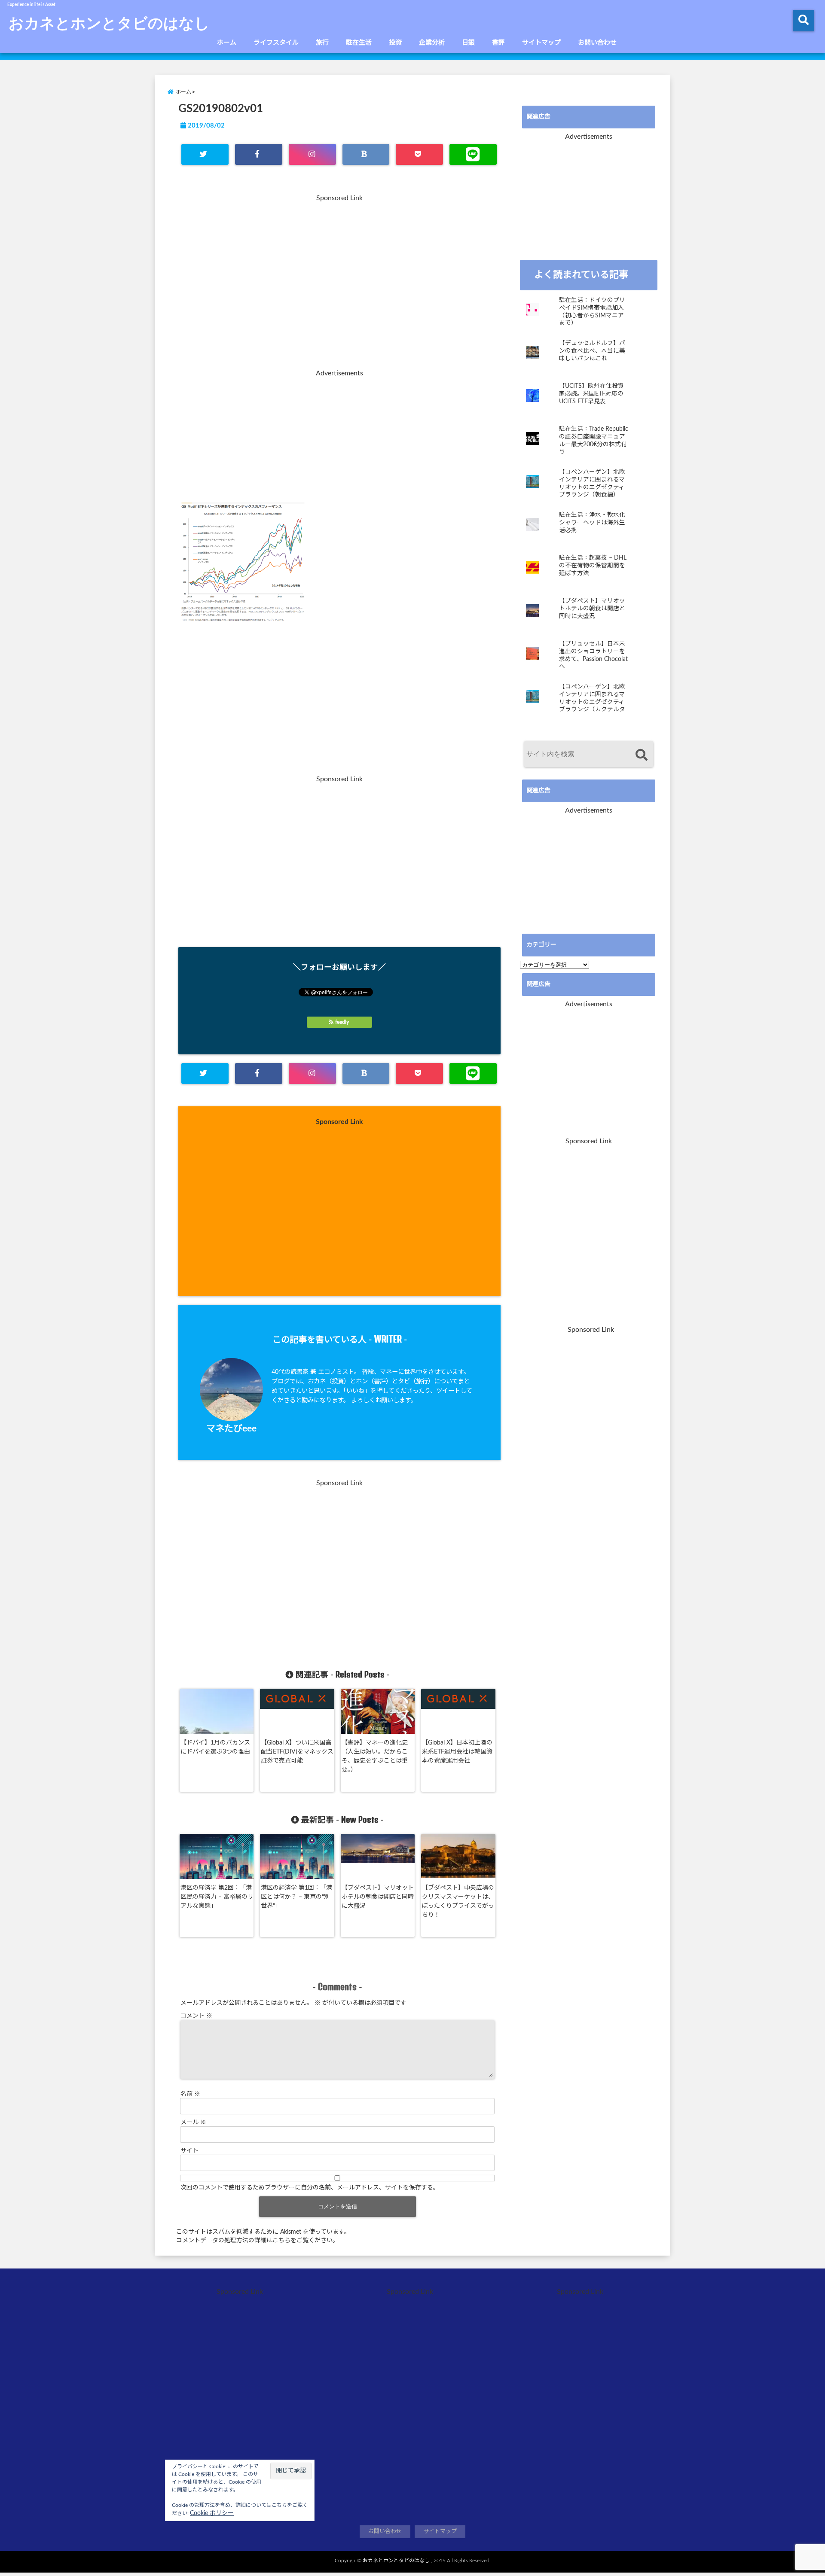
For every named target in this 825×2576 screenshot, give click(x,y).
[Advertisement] (339, 287)
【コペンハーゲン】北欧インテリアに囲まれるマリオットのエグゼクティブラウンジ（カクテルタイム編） (592, 699)
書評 (498, 43)
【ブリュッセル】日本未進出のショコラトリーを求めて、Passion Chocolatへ (593, 655)
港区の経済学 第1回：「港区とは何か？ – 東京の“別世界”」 (296, 1897)
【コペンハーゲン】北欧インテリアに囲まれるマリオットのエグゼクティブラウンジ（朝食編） (592, 483)
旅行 (322, 43)
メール (193, 2122)
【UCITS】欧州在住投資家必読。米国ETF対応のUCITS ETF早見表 (591, 394)
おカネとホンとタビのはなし (109, 22)
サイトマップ (541, 43)
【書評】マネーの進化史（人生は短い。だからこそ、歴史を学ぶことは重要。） (375, 1756)
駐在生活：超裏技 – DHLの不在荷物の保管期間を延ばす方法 (593, 565)
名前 (190, 2094)
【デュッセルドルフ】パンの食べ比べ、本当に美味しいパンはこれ (592, 351)
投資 (395, 43)
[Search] (641, 755)
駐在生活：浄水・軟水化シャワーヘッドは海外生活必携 (592, 522)
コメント (196, 2016)
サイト (189, 2151)
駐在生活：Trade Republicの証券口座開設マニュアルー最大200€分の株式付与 (594, 440)
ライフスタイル (276, 43)
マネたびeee (231, 1429)
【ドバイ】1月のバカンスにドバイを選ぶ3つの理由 (215, 1747)
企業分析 (432, 43)
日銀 (468, 43)
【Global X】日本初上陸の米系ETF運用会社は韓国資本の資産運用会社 (457, 1752)
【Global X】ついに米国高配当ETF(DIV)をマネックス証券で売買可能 (297, 1752)
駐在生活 (359, 43)
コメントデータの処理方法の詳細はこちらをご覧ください (254, 2241)
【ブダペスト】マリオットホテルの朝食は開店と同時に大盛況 (378, 1897)
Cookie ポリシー (212, 2513)
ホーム (227, 43)
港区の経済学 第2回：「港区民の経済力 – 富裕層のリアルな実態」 (217, 1897)
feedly (342, 1022)
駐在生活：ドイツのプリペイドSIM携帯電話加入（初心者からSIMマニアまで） (592, 312)
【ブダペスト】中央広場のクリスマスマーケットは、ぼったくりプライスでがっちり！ (458, 1902)
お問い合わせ (597, 43)
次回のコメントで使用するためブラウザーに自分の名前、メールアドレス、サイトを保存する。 (310, 2188)
